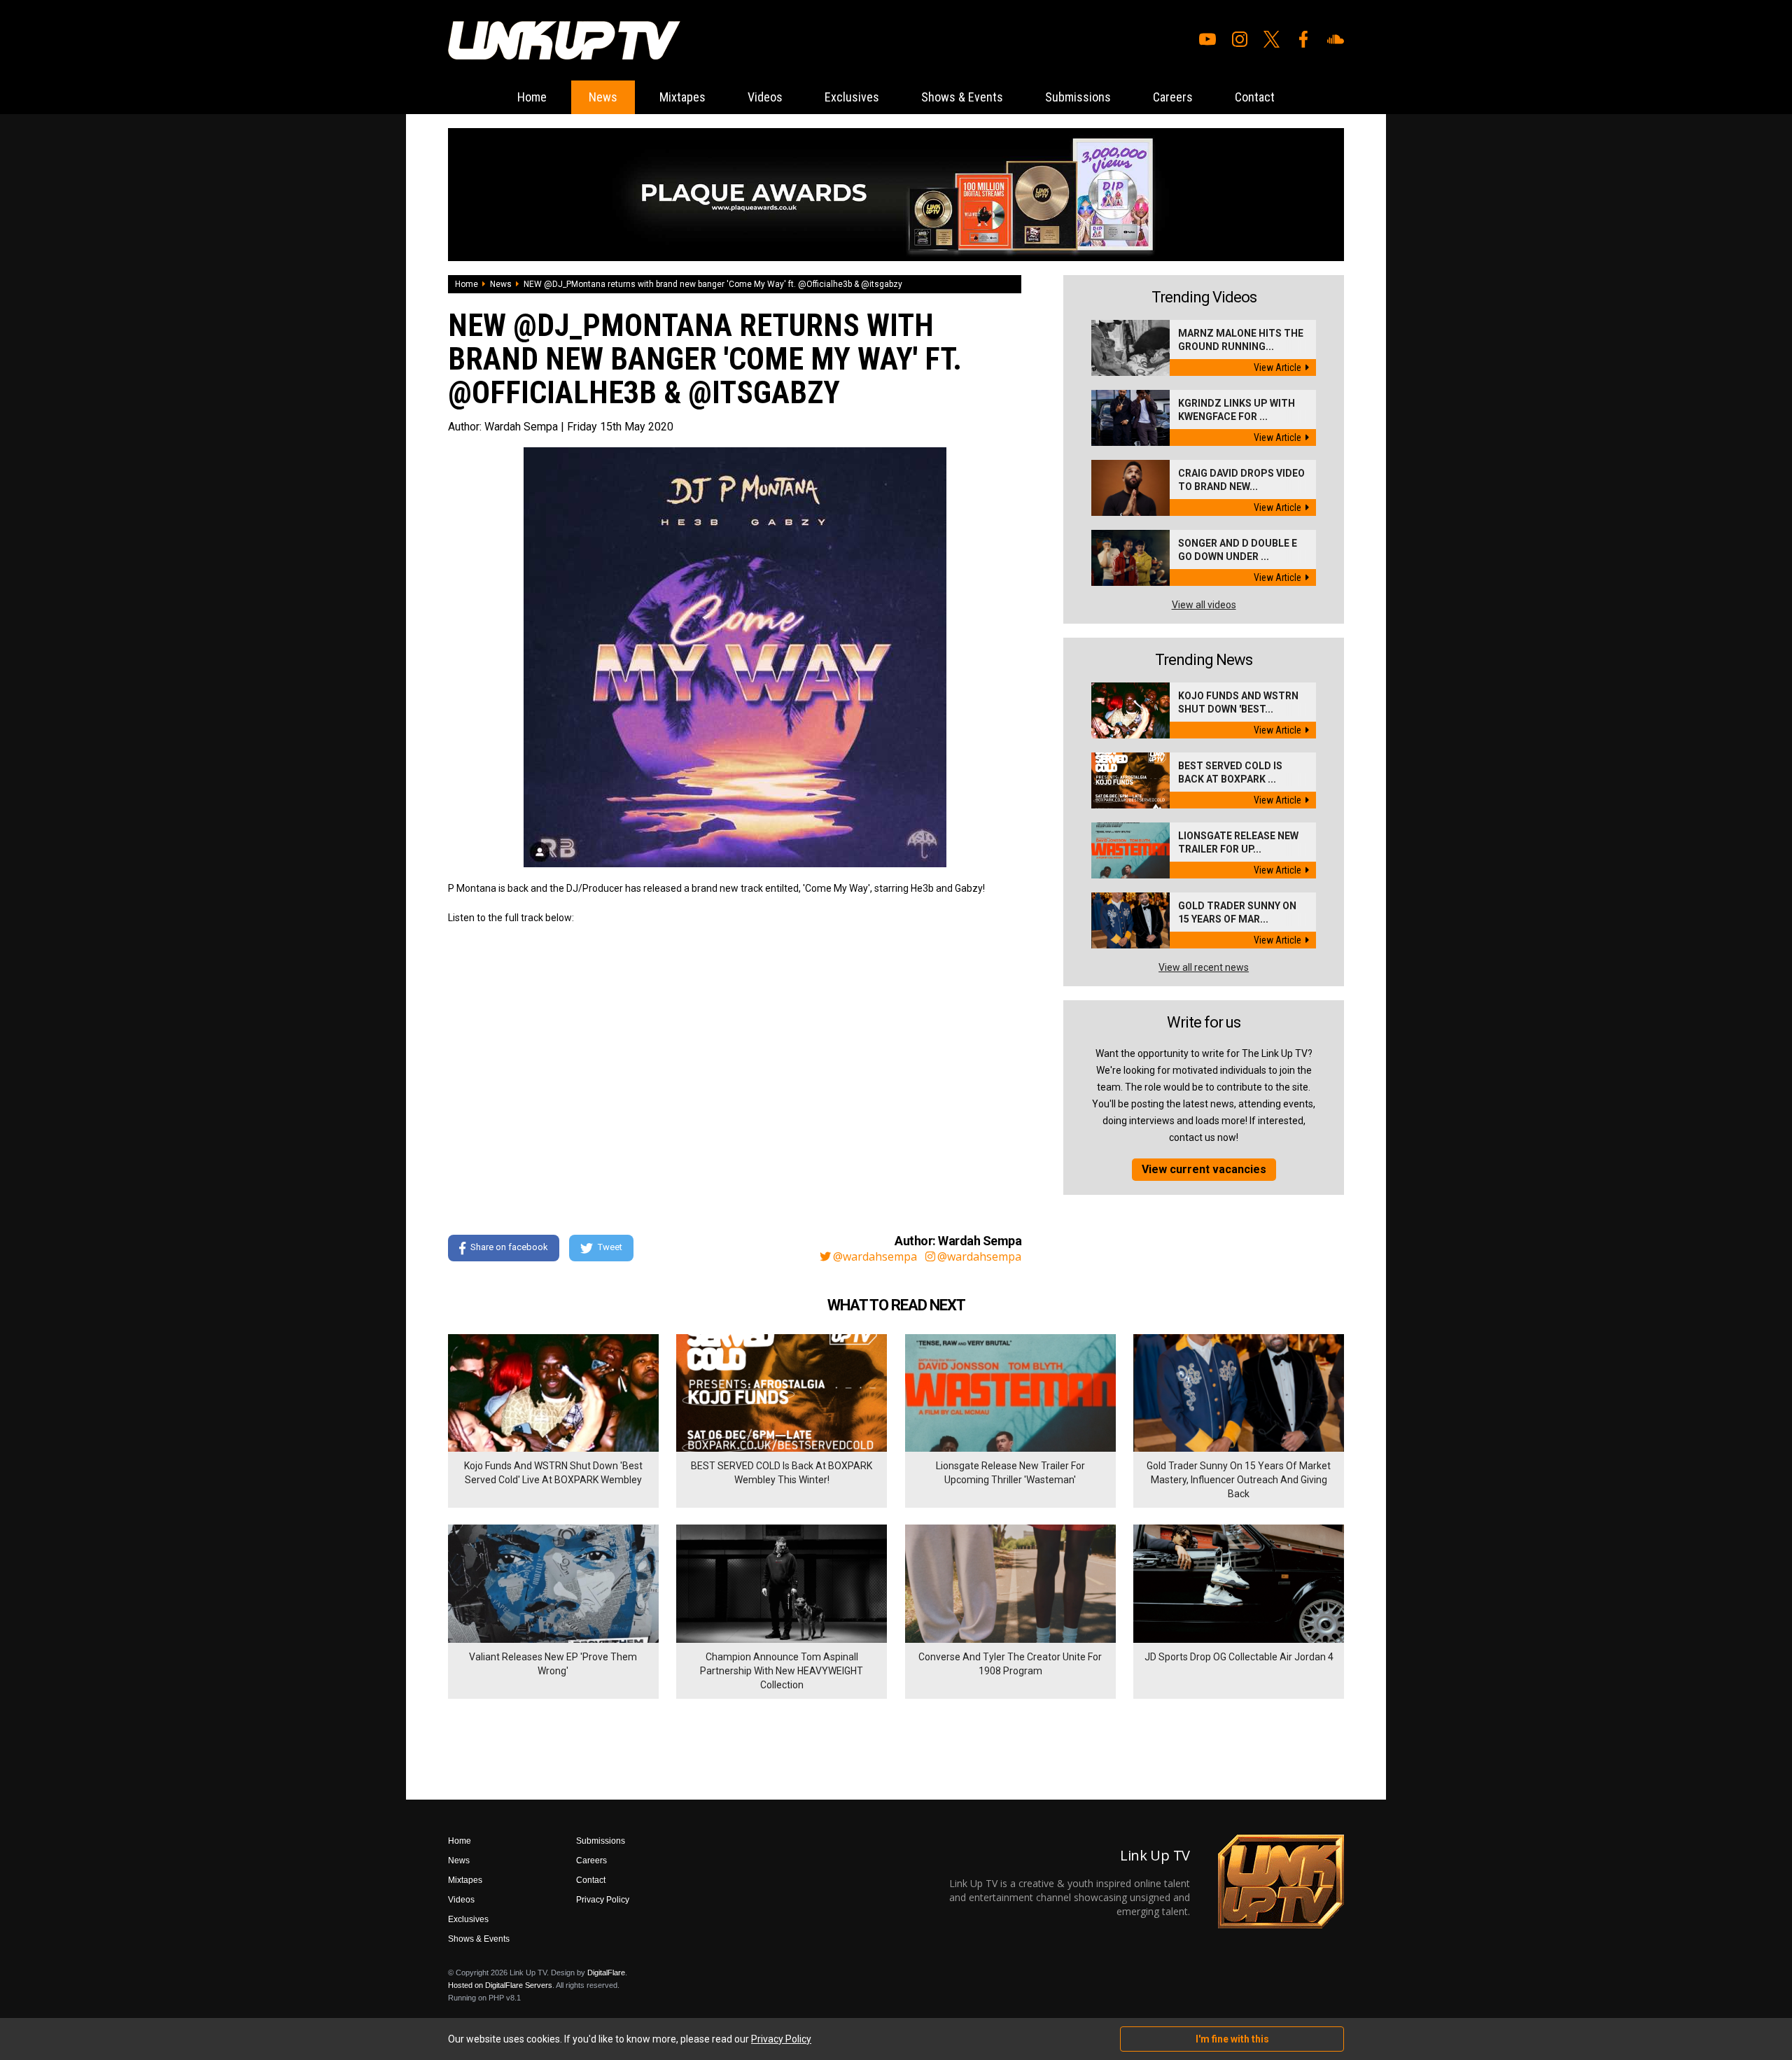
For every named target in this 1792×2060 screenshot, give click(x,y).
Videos (765, 97)
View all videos (1204, 605)
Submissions (1078, 97)
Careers (1173, 97)
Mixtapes (682, 97)
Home (532, 97)
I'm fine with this (1232, 2039)
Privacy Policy (603, 1900)
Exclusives (852, 97)
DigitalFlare (606, 1973)
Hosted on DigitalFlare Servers (500, 1985)
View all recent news (1204, 967)
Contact (1255, 97)
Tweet (610, 1247)
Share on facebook (509, 1247)
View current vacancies (1204, 1169)
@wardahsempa (875, 1256)
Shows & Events (962, 97)
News (603, 97)
